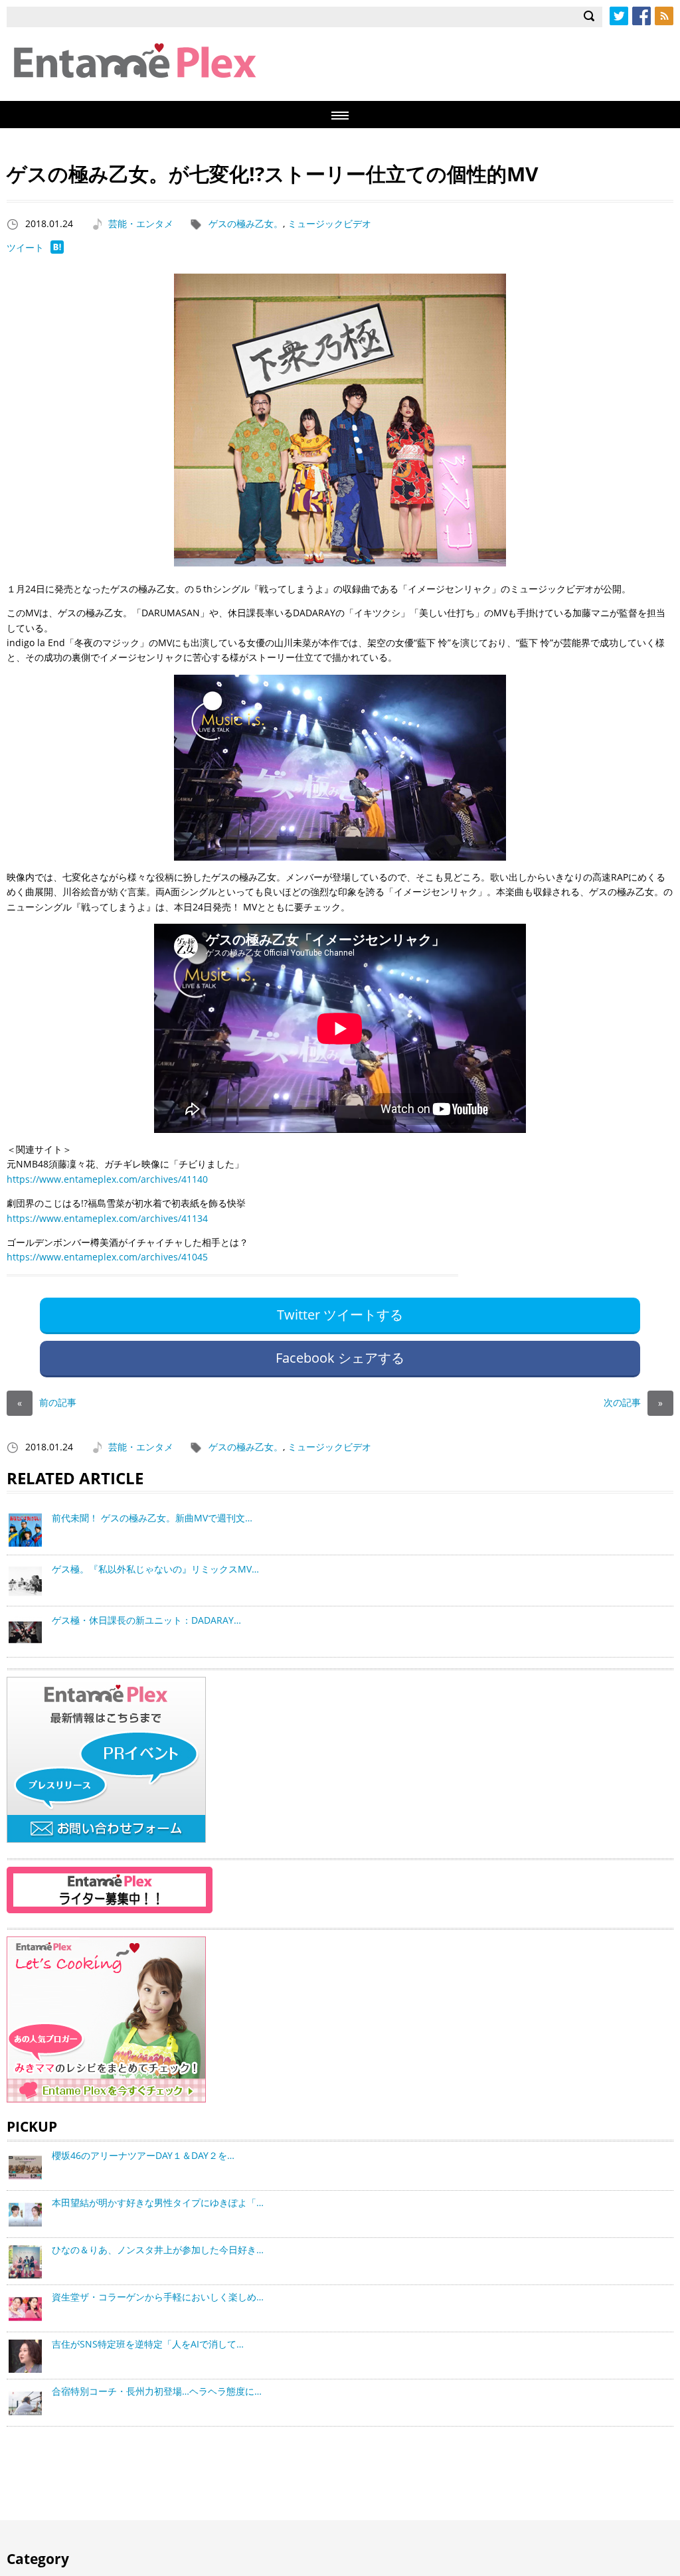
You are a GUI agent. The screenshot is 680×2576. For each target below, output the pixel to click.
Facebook (641, 16)
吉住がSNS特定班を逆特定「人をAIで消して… (148, 2344)
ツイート (25, 247)
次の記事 (633, 1402)
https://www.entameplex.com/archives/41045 (107, 1257)
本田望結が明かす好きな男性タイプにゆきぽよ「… (158, 2202)
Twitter (619, 16)
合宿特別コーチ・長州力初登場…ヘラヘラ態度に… (157, 2391)
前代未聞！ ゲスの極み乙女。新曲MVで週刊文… (152, 1518)
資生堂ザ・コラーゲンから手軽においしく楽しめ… (158, 2297)
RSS (664, 16)
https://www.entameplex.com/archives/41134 (107, 1218)
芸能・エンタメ (141, 223)
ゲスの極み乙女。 (246, 223)
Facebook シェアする (340, 1358)
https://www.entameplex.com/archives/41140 (107, 1179)
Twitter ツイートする (340, 1315)
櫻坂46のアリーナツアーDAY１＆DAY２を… (143, 2155)
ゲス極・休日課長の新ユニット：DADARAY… (146, 1620)
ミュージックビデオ (329, 223)
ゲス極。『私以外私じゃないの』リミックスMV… (155, 1569)
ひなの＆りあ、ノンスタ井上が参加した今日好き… (158, 2250)
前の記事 (47, 1402)
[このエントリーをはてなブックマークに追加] (57, 250)
